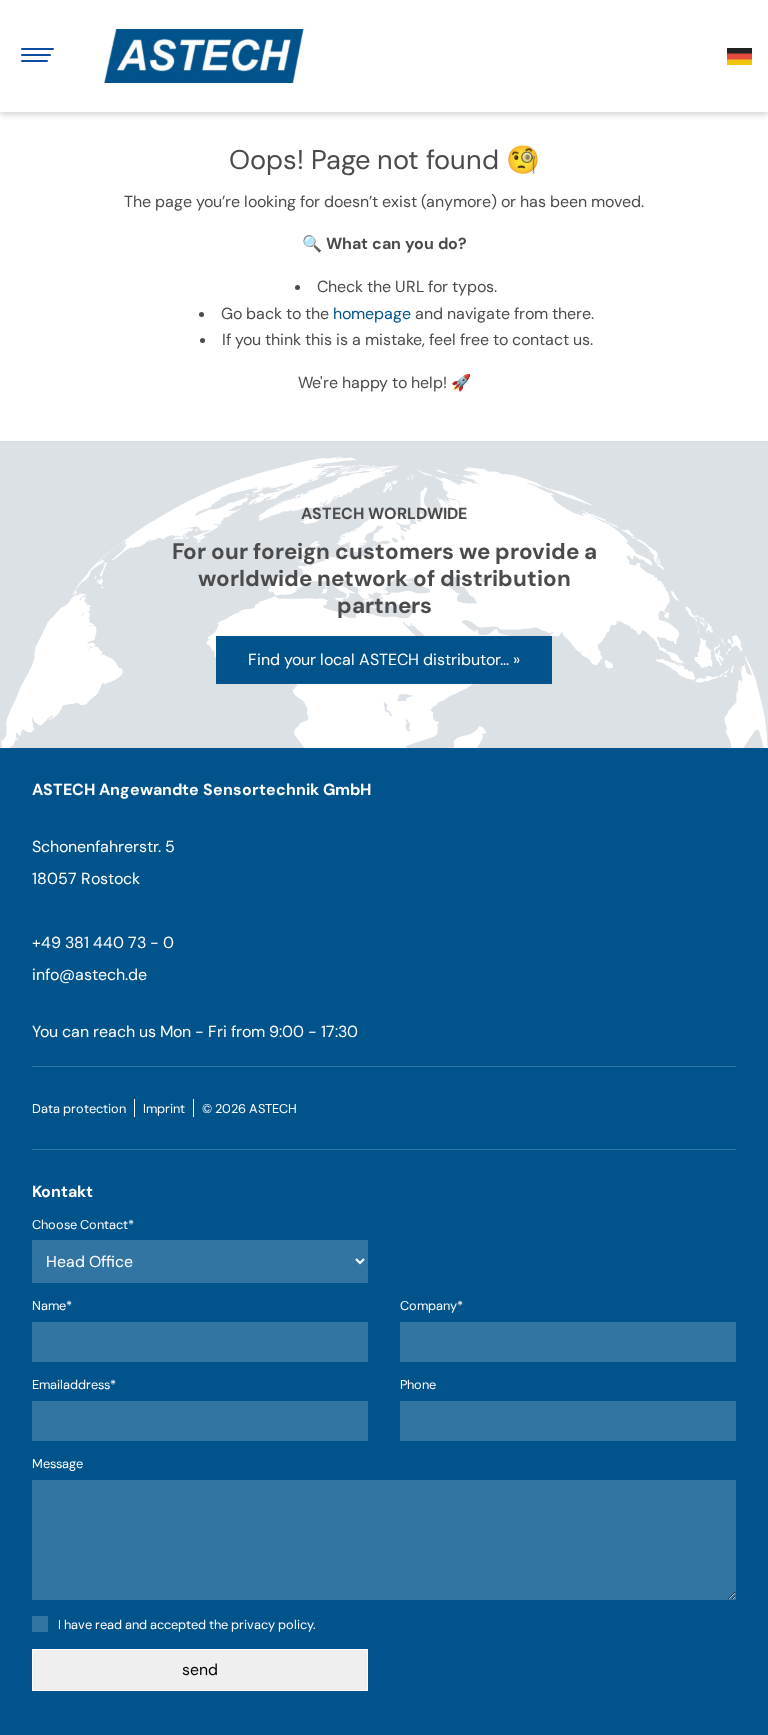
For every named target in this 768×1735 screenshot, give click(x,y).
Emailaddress (74, 1385)
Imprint (164, 1108)
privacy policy (272, 1624)
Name (64, 1306)
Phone (418, 1385)
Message (57, 1464)
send (200, 1669)
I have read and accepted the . (187, 1624)
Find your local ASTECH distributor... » (384, 659)
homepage (372, 313)
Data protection (79, 1108)
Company (432, 1306)
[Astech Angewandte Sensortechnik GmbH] (212, 56)
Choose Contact (83, 1225)
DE (739, 56)
